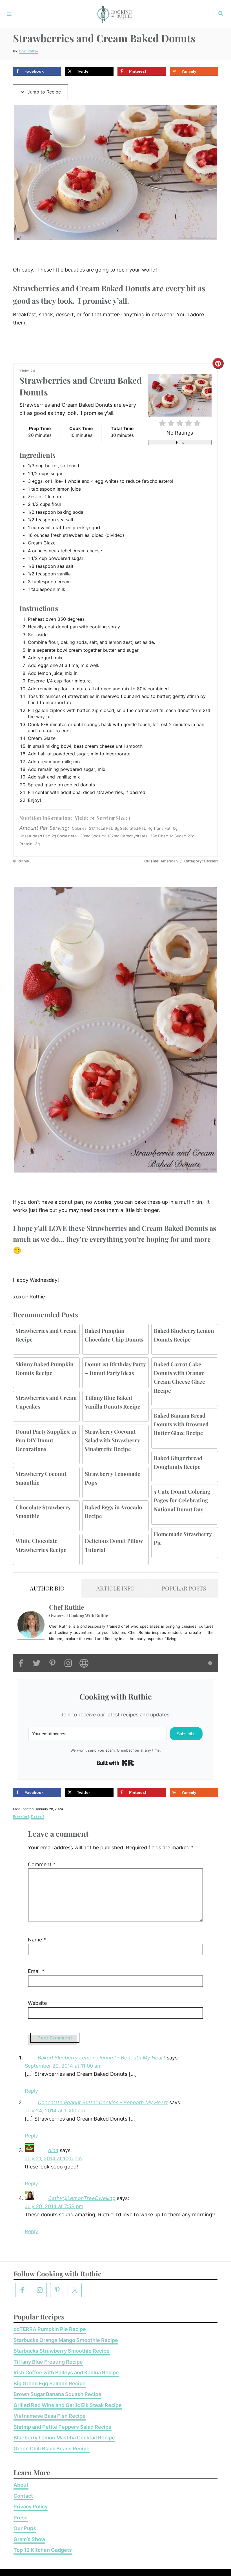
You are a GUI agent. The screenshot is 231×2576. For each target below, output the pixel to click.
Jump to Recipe (43, 92)
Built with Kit (116, 1763)
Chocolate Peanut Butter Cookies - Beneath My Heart (103, 2102)
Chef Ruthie (28, 51)
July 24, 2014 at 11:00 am (55, 2111)
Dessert (38, 1816)
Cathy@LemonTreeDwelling (82, 2198)
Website (37, 2003)
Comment (42, 1864)
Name (37, 1940)
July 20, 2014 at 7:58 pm (54, 2206)
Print (180, 442)
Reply (31, 2091)
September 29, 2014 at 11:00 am (63, 2066)
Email (36, 1971)
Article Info (115, 1588)
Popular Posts (184, 1588)
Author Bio (47, 1588)
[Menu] (9, 14)
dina (53, 2150)
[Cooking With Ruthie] (115, 14)
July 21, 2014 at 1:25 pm (53, 2158)
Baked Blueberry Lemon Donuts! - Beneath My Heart (102, 2058)
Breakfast (21, 1816)
